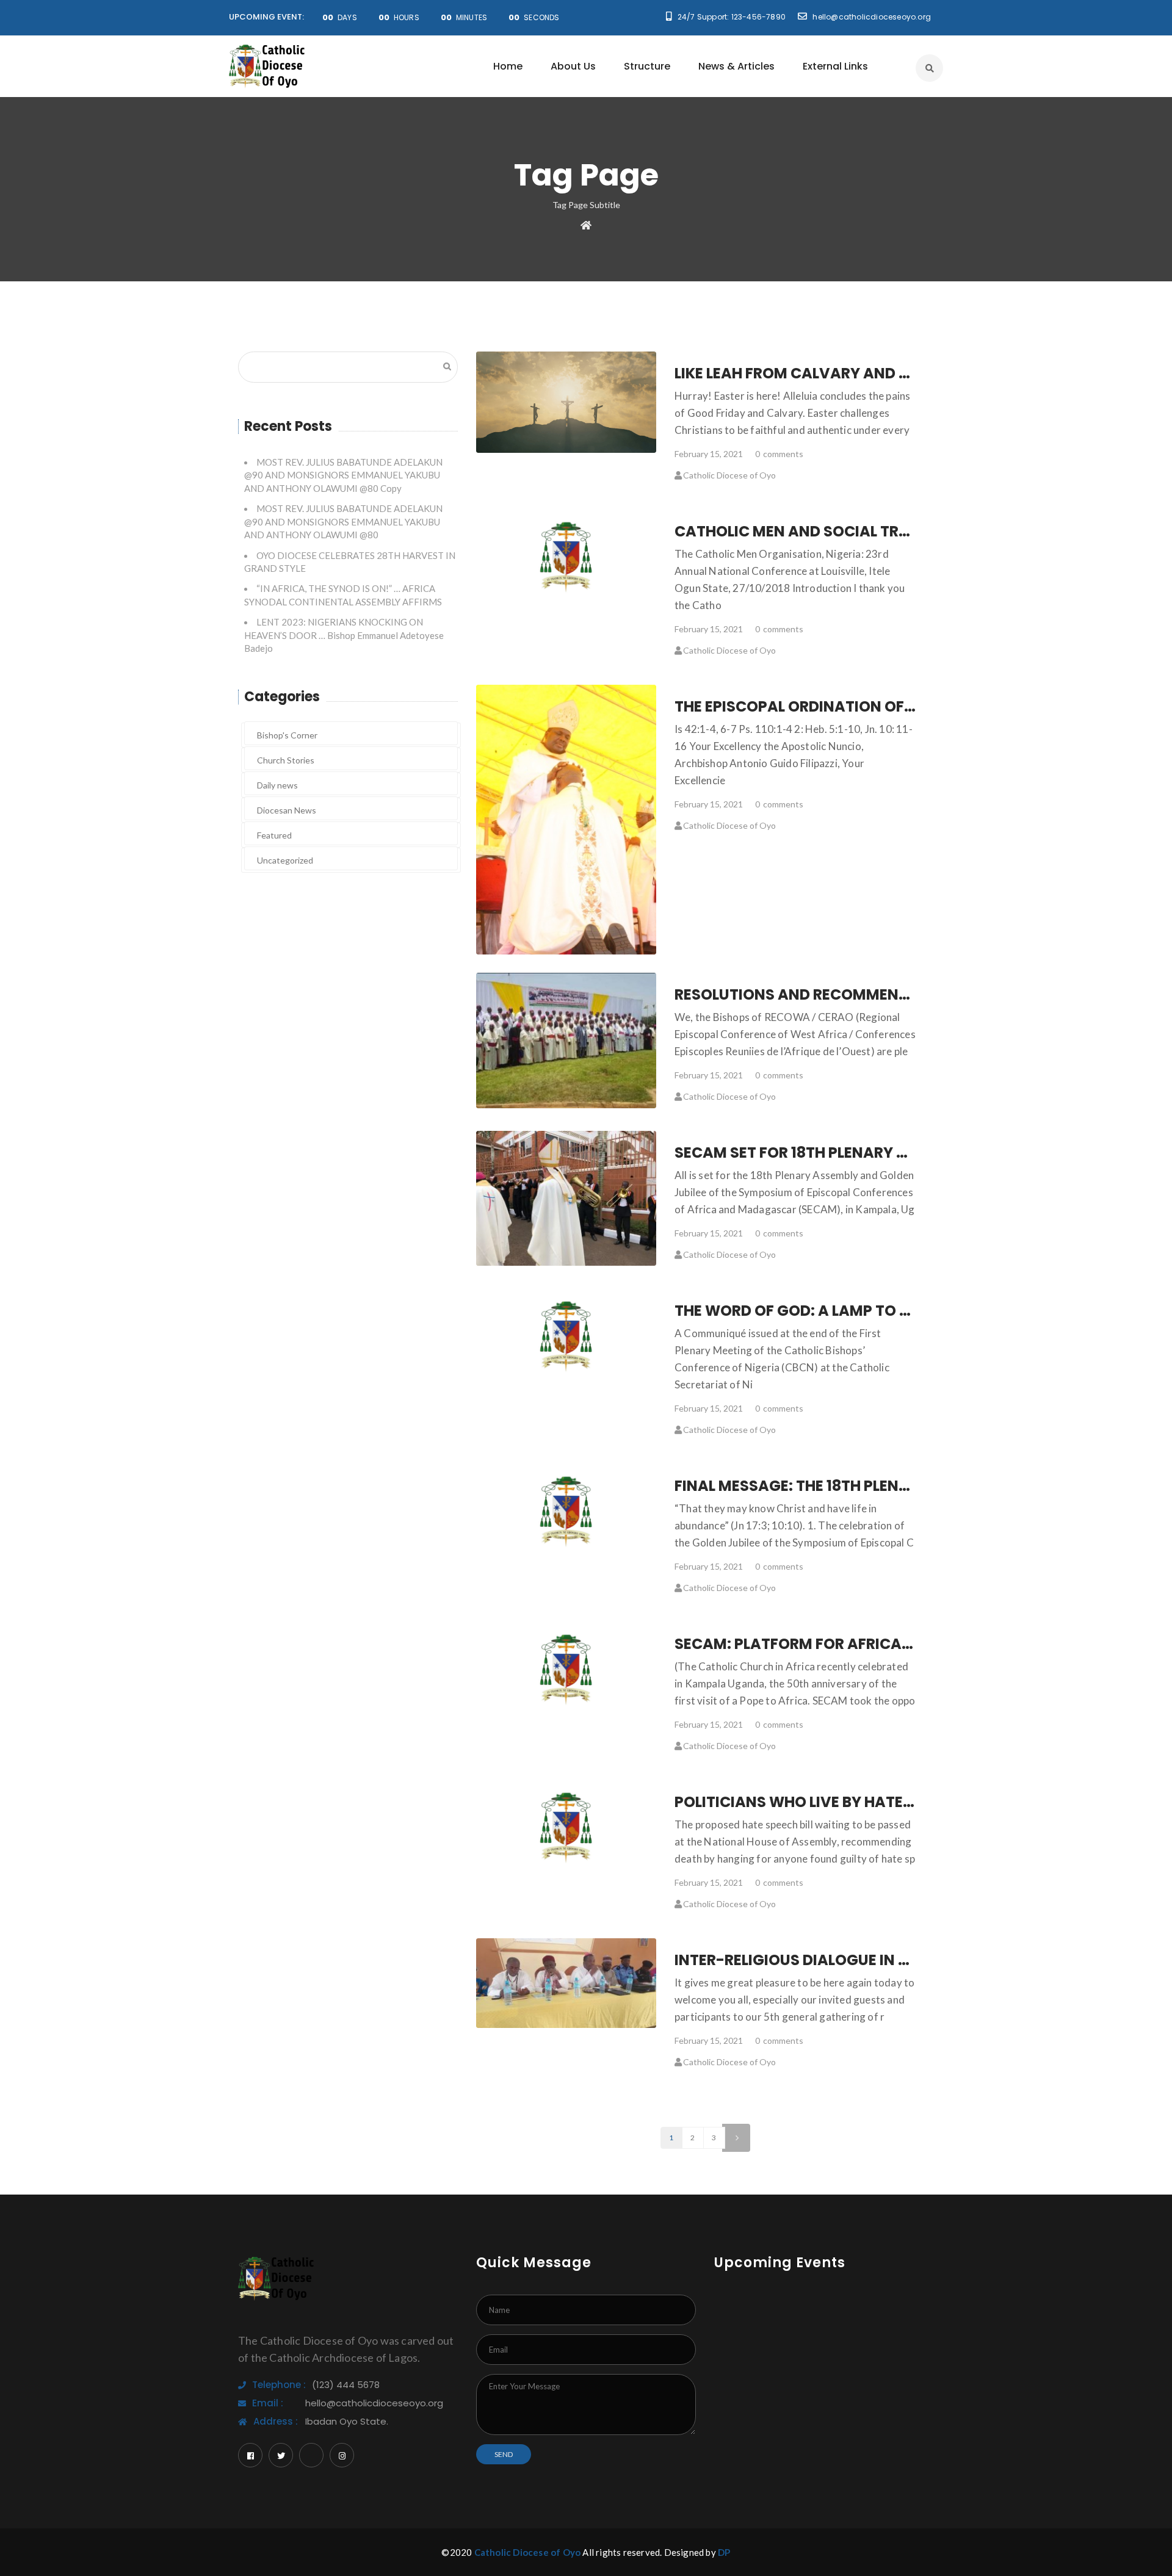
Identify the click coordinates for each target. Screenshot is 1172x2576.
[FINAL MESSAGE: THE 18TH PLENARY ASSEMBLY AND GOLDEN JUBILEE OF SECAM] (566, 1511)
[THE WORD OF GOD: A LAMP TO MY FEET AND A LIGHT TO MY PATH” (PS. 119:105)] (566, 1336)
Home (508, 66)
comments (779, 454)
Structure (647, 66)
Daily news (277, 785)
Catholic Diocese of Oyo (729, 475)
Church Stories (286, 760)
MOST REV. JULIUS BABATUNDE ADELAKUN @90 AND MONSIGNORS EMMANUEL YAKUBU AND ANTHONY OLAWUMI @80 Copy (343, 475)
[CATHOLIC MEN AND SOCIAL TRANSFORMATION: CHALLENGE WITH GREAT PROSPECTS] (566, 557)
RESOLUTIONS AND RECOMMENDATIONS (820, 994)
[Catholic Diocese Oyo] (267, 66)
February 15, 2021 (709, 454)
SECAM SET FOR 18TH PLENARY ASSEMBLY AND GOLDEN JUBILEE (901, 1153)
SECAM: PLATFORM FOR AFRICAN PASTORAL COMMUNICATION (902, 1644)
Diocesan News (287, 810)
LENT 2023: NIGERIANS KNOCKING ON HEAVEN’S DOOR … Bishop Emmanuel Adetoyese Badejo (344, 635)
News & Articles (736, 66)
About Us (573, 66)
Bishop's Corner (287, 735)
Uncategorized (285, 860)
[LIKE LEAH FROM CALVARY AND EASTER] (566, 402)
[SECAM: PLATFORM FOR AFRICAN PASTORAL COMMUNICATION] (566, 1669)
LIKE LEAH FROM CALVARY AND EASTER (814, 373)
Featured (274, 835)
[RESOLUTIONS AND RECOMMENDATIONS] (566, 1041)
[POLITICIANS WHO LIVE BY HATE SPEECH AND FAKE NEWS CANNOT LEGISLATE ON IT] (566, 1827)
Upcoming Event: (266, 17)
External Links (835, 66)
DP (724, 2552)
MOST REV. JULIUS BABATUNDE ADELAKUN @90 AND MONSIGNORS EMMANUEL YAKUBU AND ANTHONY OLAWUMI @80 (343, 521)
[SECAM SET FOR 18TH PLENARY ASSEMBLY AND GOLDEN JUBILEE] (566, 1198)
